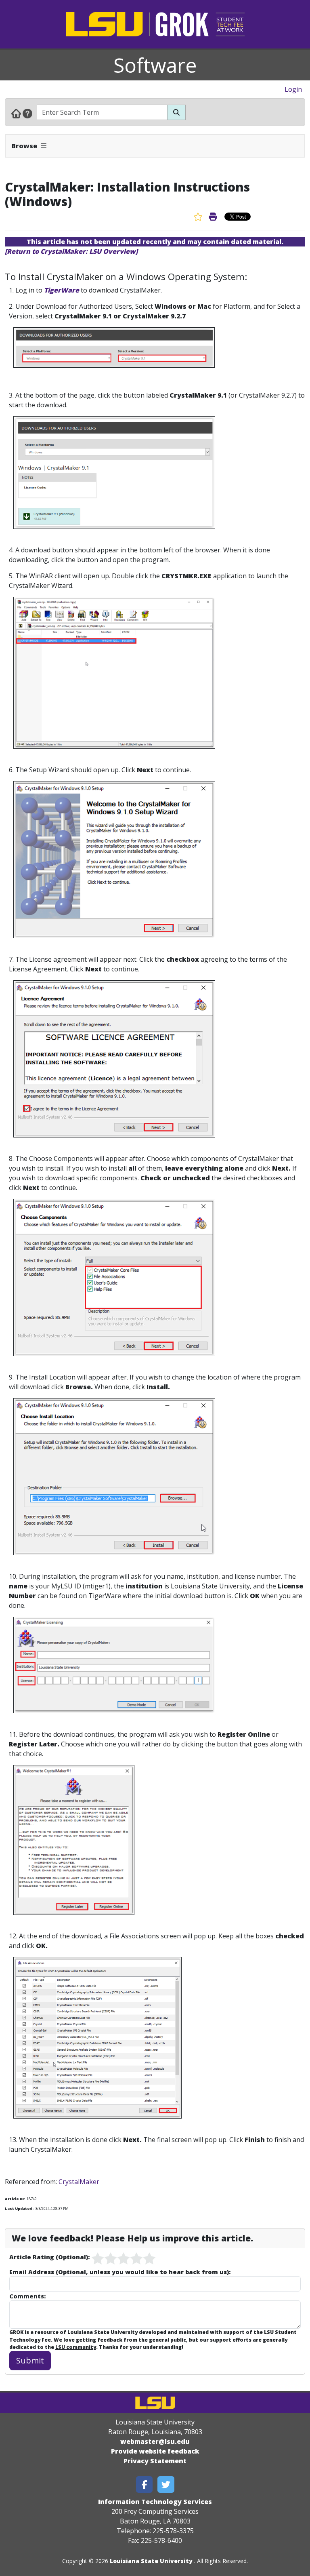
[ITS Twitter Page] (166, 2484)
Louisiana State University (151, 2561)
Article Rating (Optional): (49, 2257)
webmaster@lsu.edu (155, 2441)
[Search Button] (176, 112)
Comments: (27, 2296)
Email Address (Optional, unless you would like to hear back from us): (120, 2272)
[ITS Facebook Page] (145, 2484)
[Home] (16, 113)
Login (293, 89)
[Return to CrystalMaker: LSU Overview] (71, 251)
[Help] (27, 113)
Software (155, 65)
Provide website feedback (155, 2451)
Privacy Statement (155, 2461)
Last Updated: (19, 2208)
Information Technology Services (155, 2502)
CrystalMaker (79, 2182)
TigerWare (62, 290)
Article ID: (15, 2199)
